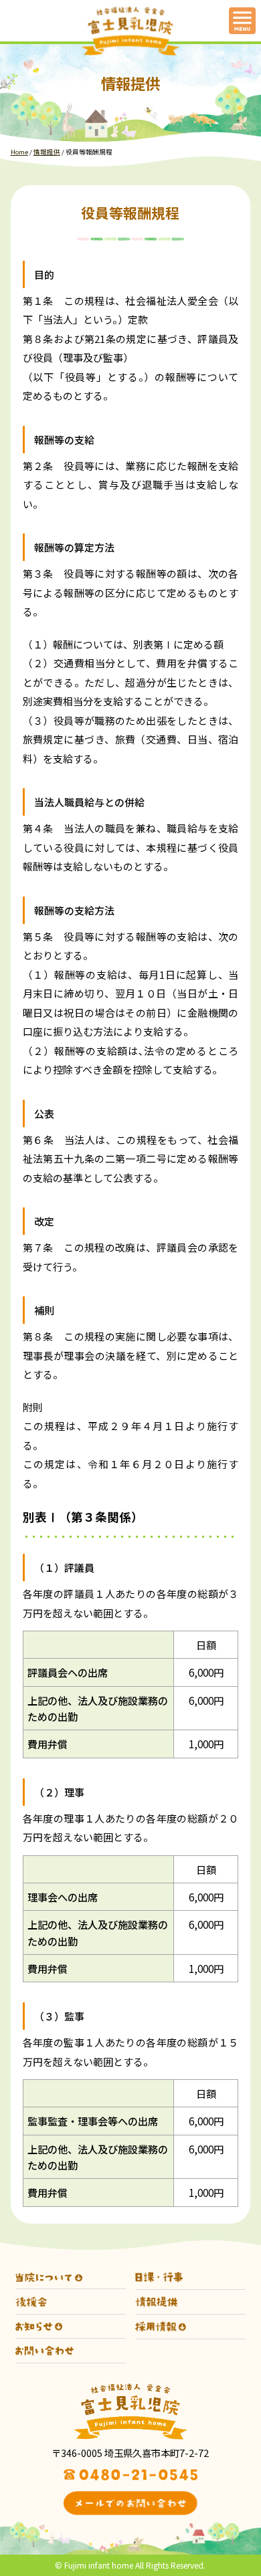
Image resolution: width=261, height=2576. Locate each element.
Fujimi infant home (99, 2565)
